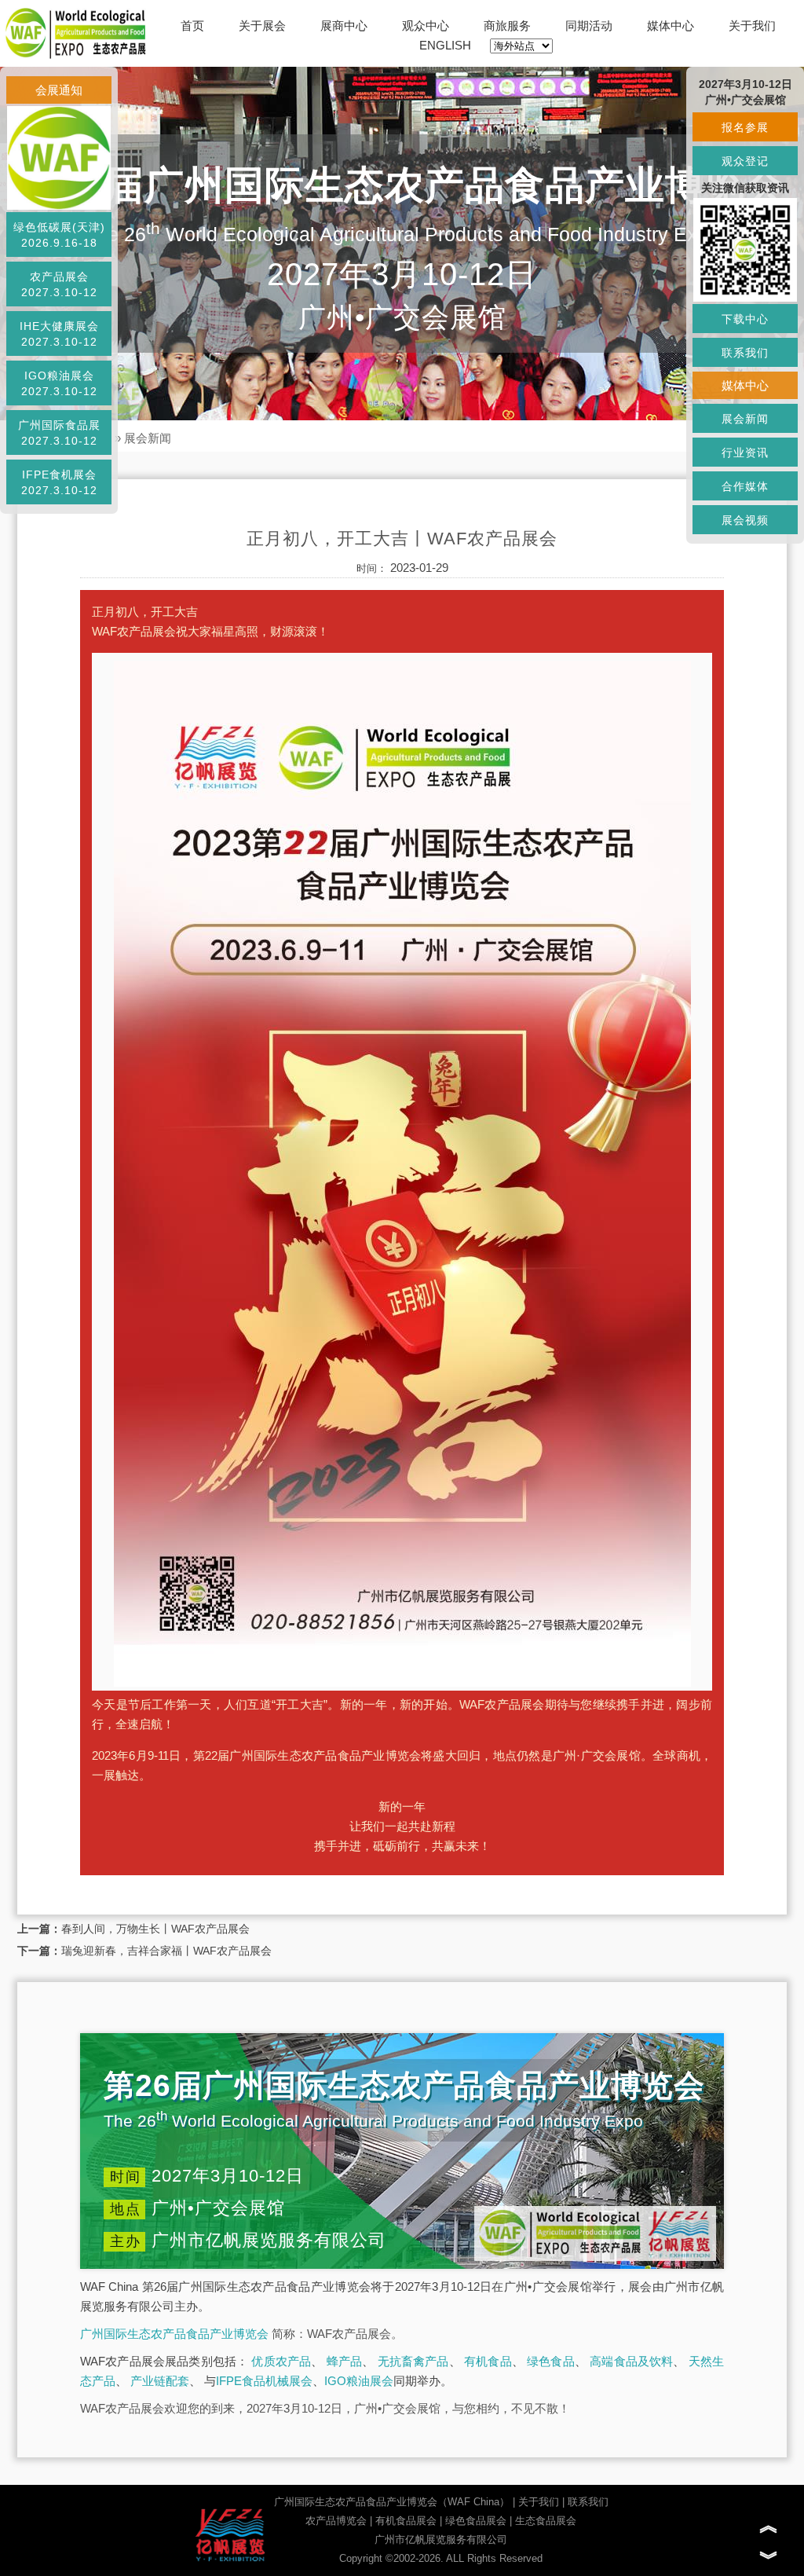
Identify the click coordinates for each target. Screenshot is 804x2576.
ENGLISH (445, 45)
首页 (192, 26)
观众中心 (426, 26)
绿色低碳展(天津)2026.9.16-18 (59, 235)
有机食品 (488, 2361)
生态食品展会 (546, 2521)
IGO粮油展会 (359, 2381)
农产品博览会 (336, 2521)
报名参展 (745, 127)
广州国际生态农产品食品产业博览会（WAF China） (392, 2502)
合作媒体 (745, 486)
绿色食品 (551, 2361)
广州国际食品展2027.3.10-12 (59, 433)
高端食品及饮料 (631, 2361)
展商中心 (344, 26)
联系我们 (588, 2502)
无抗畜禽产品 (413, 2361)
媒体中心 (671, 26)
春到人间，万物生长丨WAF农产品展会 (155, 1929)
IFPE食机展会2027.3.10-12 (59, 482)
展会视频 (745, 520)
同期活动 (589, 26)
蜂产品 (345, 2361)
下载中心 (745, 319)
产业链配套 (160, 2381)
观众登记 (745, 161)
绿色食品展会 (476, 2521)
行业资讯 (745, 453)
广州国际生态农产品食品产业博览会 (174, 2334)
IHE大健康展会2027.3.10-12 (59, 334)
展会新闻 (148, 438)
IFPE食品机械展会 (264, 2381)
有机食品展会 (406, 2521)
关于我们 (752, 26)
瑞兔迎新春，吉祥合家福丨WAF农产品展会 (166, 1951)
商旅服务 (507, 26)
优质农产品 (281, 2361)
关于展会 (262, 26)
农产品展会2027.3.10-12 (59, 284)
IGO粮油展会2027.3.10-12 (59, 383)
